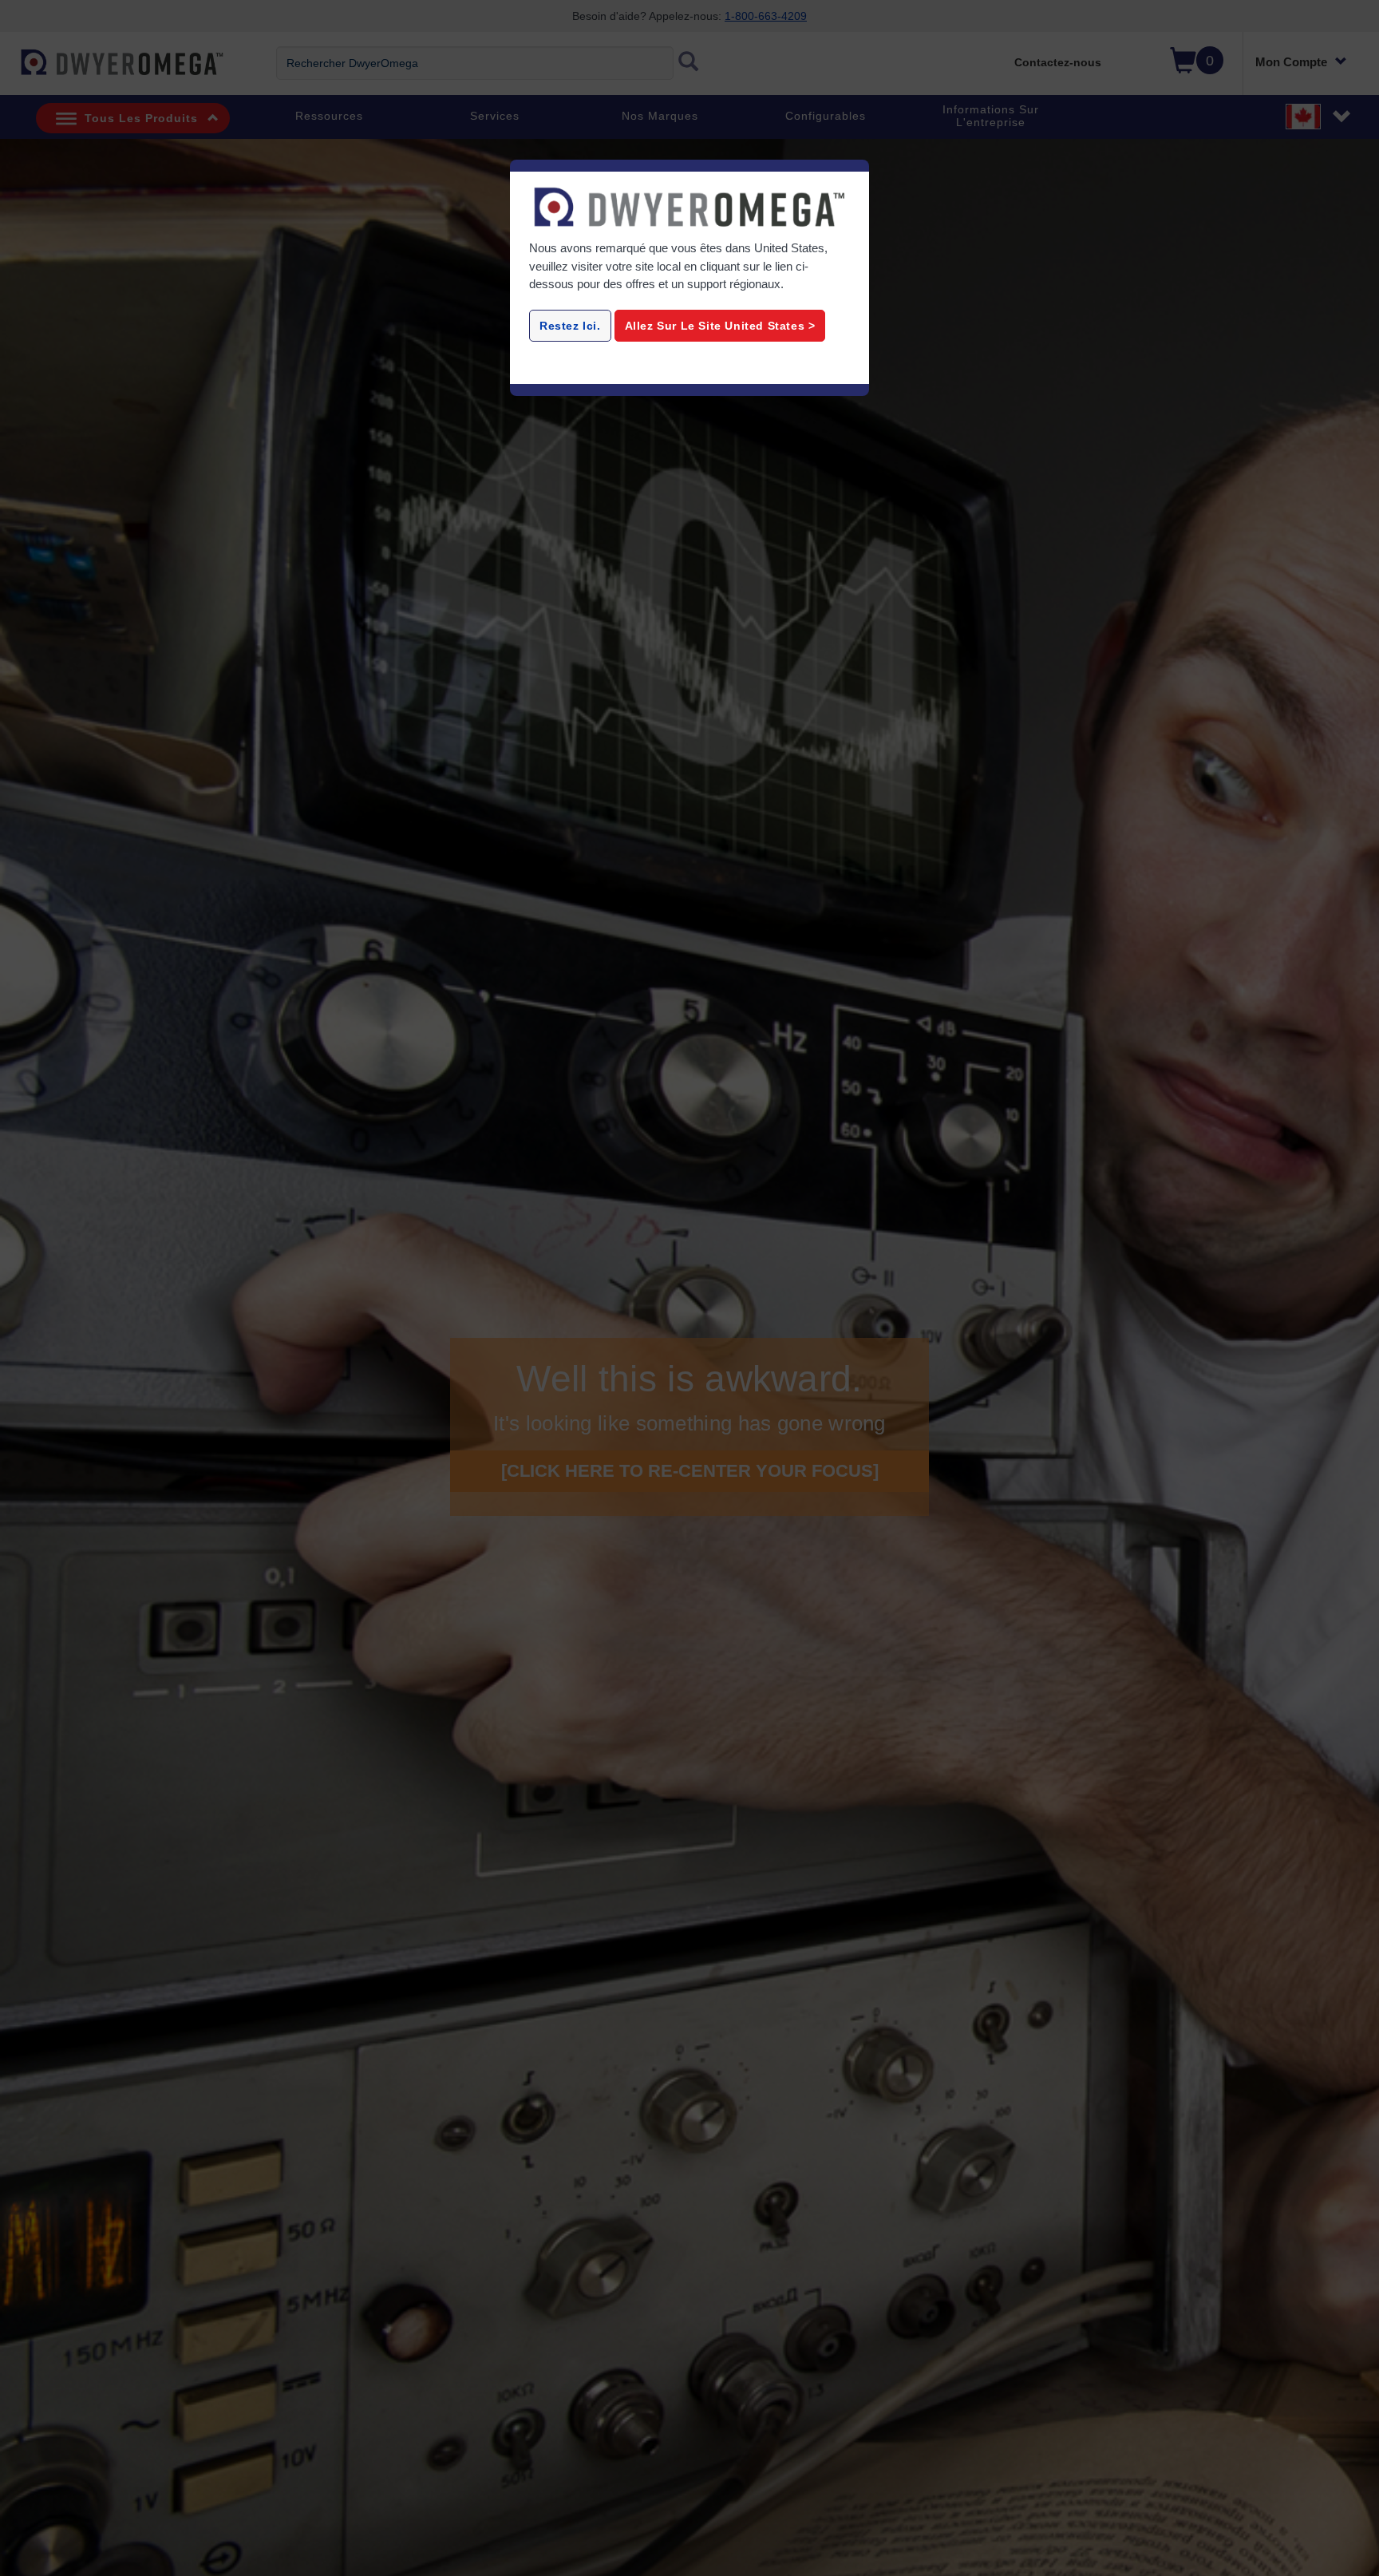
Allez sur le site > (720, 326)
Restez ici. (570, 326)
